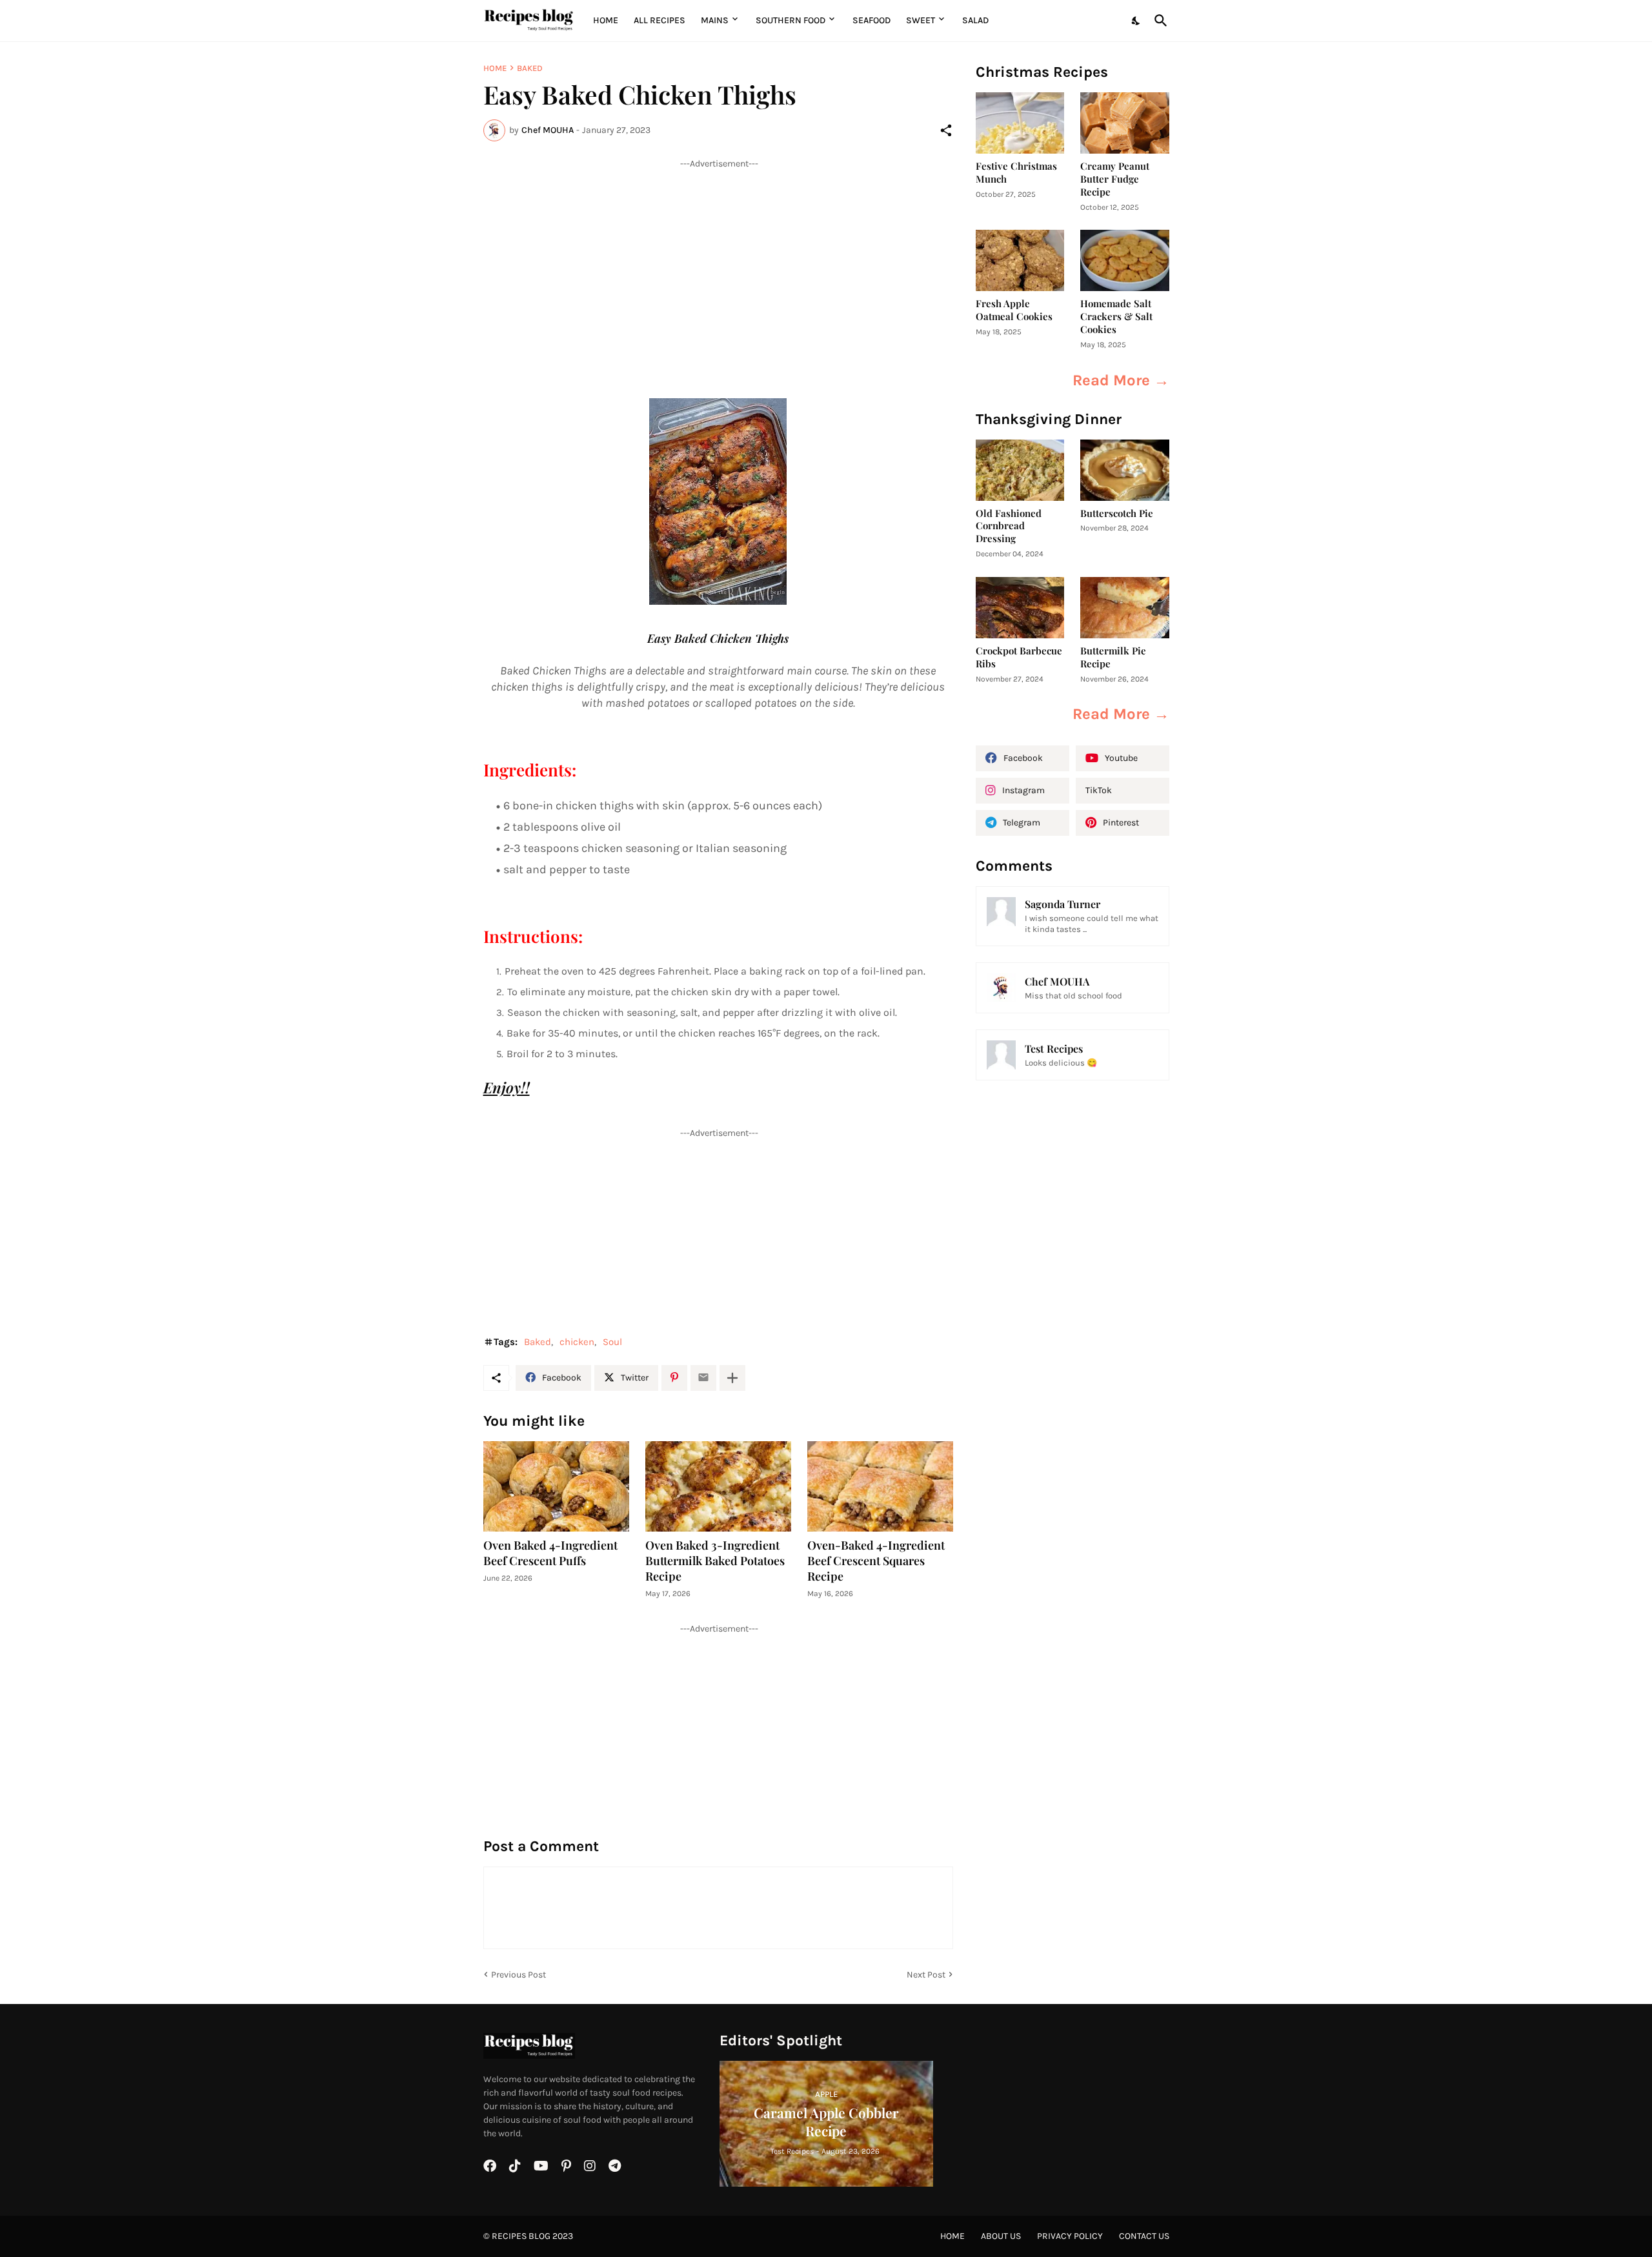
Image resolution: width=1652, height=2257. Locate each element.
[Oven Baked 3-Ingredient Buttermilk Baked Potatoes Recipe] (718, 1486)
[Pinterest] (674, 1378)
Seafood (871, 20)
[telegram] (615, 2166)
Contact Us (1144, 2236)
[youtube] (541, 2166)
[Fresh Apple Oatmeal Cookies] (1020, 260)
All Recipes (660, 20)
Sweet (921, 20)
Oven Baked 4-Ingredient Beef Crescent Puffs (550, 1553)
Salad (975, 20)
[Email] (703, 1378)
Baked (530, 68)
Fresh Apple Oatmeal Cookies (1014, 310)
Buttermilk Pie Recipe (1113, 657)
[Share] (946, 130)
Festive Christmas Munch (1016, 173)
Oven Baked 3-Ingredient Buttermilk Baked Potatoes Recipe (715, 1561)
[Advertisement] (718, 260)
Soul (612, 1342)
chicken (577, 1342)
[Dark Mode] (1136, 21)
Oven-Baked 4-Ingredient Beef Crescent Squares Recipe (876, 1561)
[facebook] (490, 2166)
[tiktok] (515, 2166)
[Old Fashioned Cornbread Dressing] (1020, 470)
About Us (1001, 2236)
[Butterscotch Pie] (1125, 470)
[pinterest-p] (566, 2166)
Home (606, 20)
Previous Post (519, 1975)
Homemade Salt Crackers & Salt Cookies (1116, 317)
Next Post (926, 1975)
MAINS (715, 20)
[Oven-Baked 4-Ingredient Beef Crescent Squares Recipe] (880, 1486)
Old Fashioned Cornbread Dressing (1009, 526)
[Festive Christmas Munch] (1020, 123)
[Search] (1158, 21)
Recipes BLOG (521, 2236)
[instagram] (590, 2166)
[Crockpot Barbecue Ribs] (1020, 608)
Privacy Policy (1070, 2236)
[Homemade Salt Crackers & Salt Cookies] (1125, 260)
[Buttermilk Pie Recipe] (1125, 608)
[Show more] (732, 1378)
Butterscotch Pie (1117, 513)
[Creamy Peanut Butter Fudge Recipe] (1125, 123)
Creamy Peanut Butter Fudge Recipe (1115, 179)
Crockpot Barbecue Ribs (1019, 657)
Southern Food (791, 20)
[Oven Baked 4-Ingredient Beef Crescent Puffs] (556, 1486)
